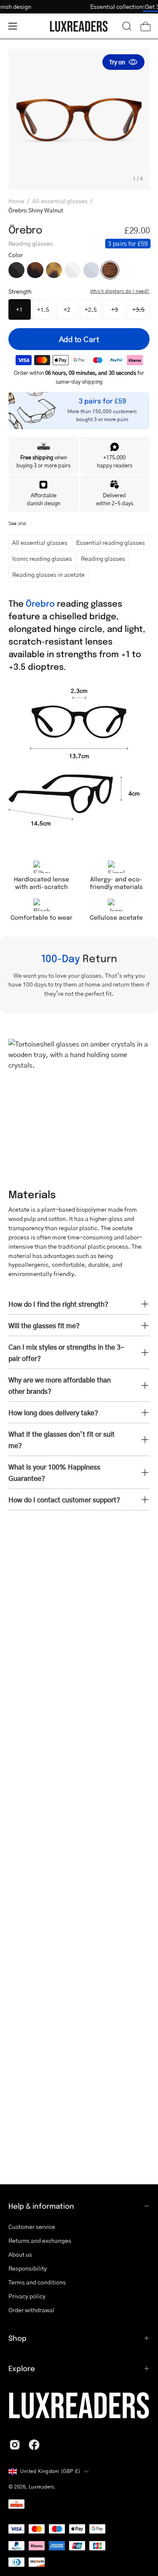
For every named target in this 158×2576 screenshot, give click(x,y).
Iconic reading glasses (42, 558)
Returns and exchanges (40, 2240)
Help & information (41, 2206)
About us (20, 2254)
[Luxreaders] (79, 26)
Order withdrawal (31, 2310)
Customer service (32, 2226)
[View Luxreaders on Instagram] (15, 2445)
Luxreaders (42, 2487)
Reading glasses (103, 558)
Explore (22, 2368)
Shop (17, 2338)
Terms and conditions (37, 2282)
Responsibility (28, 2268)
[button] (127, 26)
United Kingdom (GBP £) (50, 2471)
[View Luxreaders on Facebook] (34, 2445)
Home (16, 201)
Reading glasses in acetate (48, 574)
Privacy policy (27, 2296)
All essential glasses (60, 201)
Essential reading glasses (111, 542)
